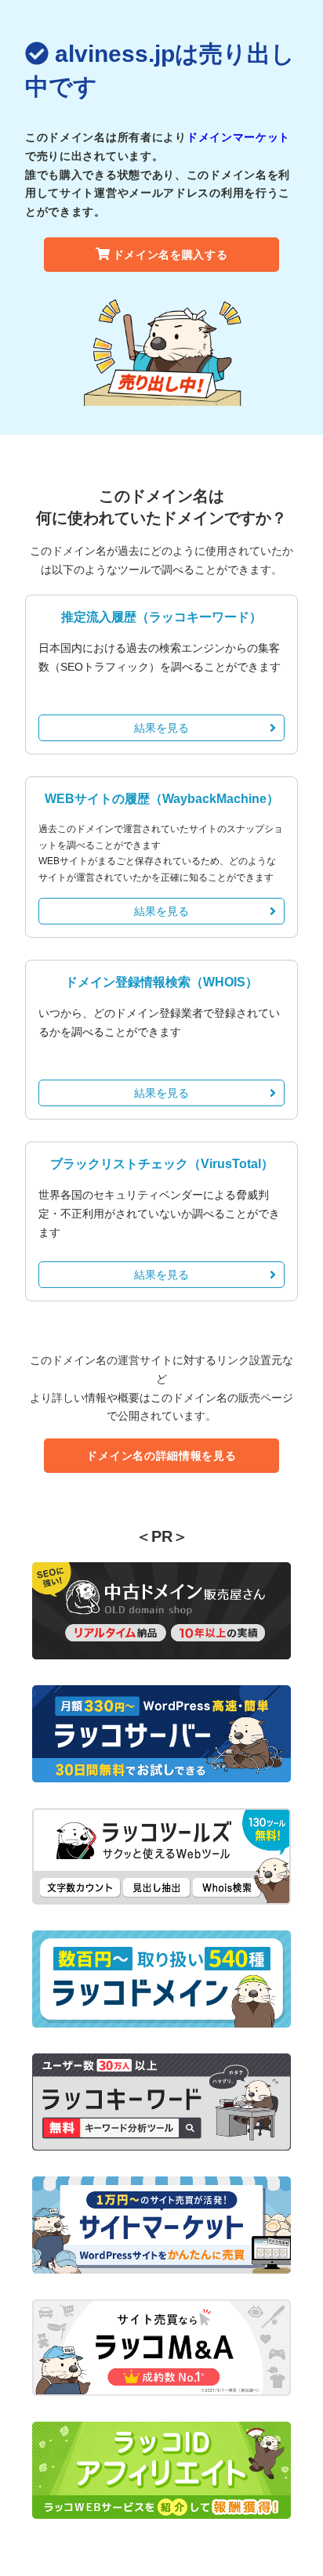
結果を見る (161, 728)
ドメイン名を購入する (171, 255)
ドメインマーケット (238, 137)
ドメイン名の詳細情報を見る (161, 1456)
